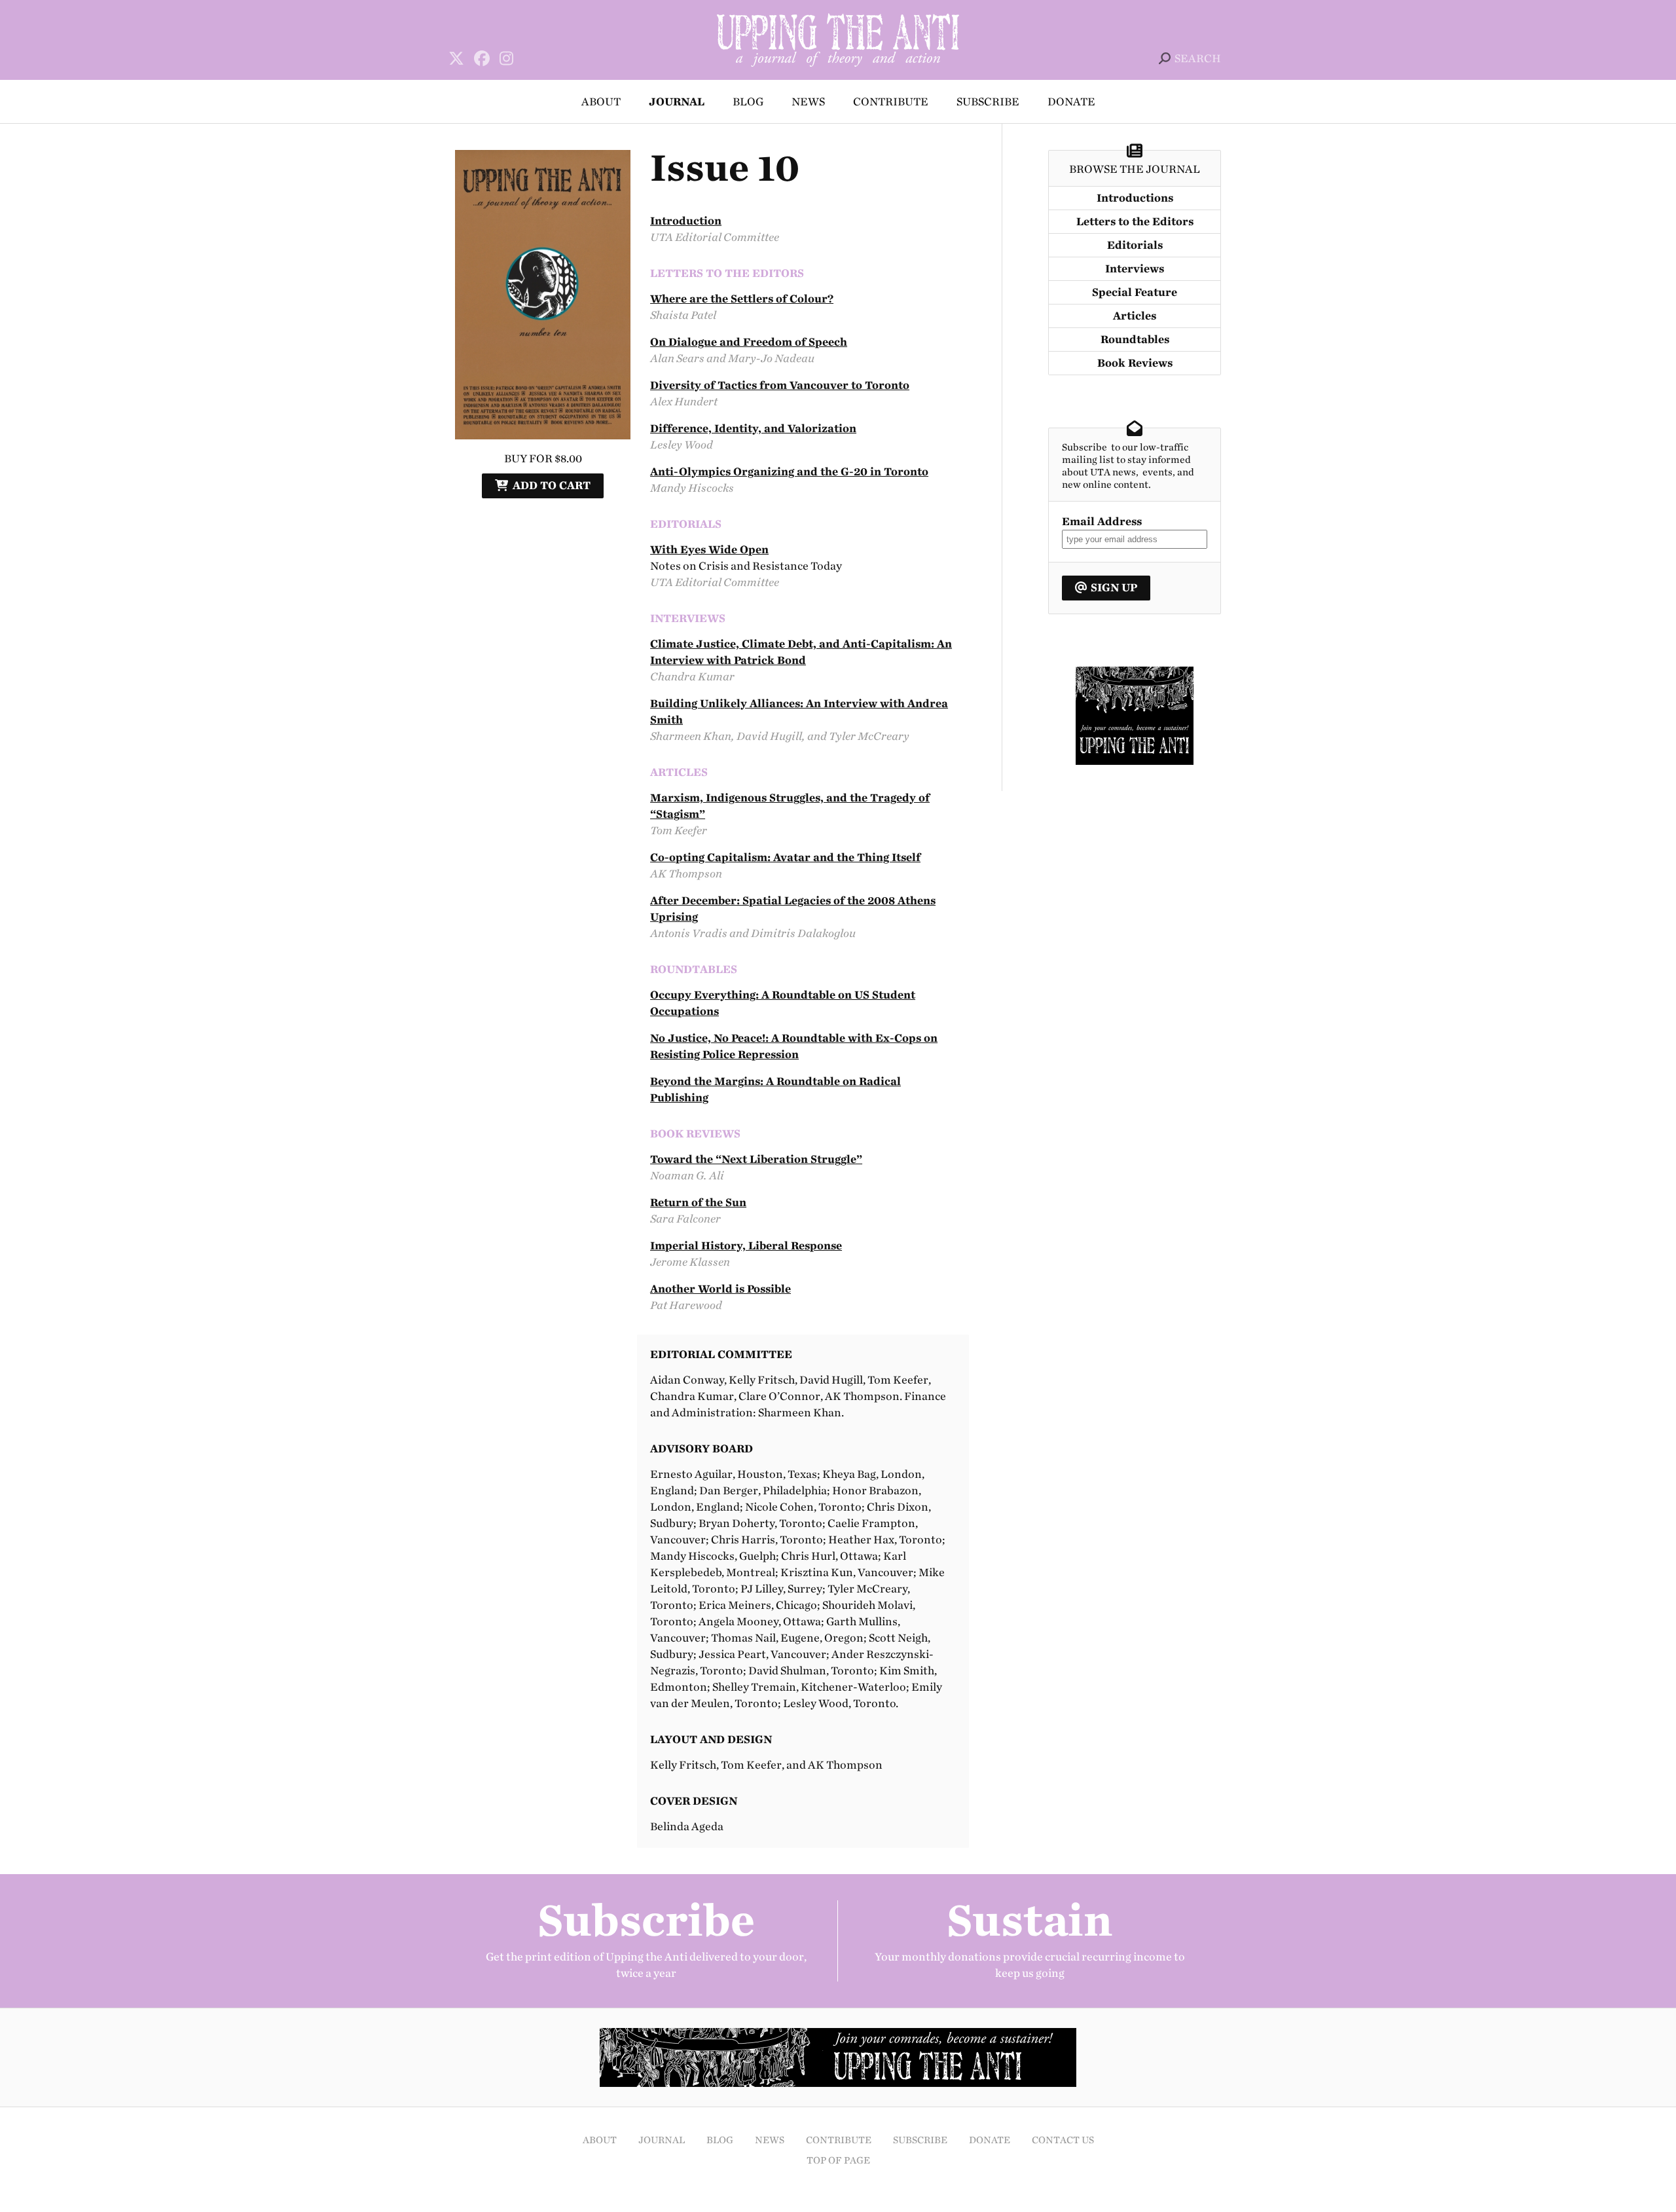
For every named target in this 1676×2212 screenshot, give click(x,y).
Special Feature (1135, 292)
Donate (1071, 102)
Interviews (1135, 269)
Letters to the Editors (1135, 222)
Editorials (1135, 245)
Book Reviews (1135, 363)
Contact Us (1063, 2140)
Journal (677, 102)
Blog (748, 102)
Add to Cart (552, 486)
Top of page (838, 2161)
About (601, 102)
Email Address (1102, 522)
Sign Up (1114, 588)
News (808, 102)
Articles (1135, 316)
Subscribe (988, 102)
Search (1198, 59)
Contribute (891, 102)
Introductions (1135, 198)
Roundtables (1135, 340)
